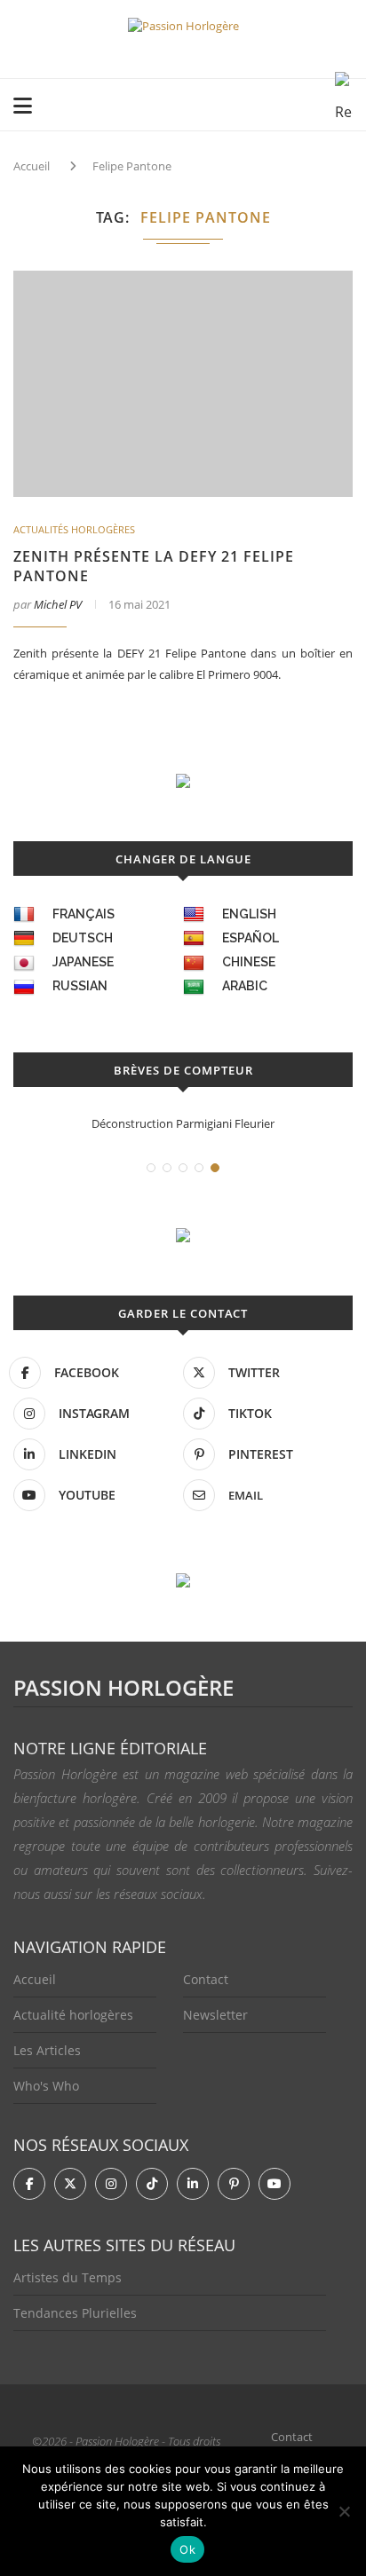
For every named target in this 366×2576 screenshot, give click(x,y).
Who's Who (46, 2086)
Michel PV (58, 604)
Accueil (32, 166)
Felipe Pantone (132, 166)
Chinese (249, 962)
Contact (206, 1979)
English (249, 914)
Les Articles (47, 2050)
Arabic (245, 986)
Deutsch (83, 938)
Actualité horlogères (73, 2015)
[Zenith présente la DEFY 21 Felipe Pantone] (183, 384)
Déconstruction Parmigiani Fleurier (183, 1123)
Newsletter (215, 2015)
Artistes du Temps (68, 2277)
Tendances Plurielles (75, 2313)
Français (84, 914)
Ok (187, 2549)
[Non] (344, 2511)
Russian (80, 986)
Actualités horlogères (74, 529)
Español (251, 938)
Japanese (83, 962)
